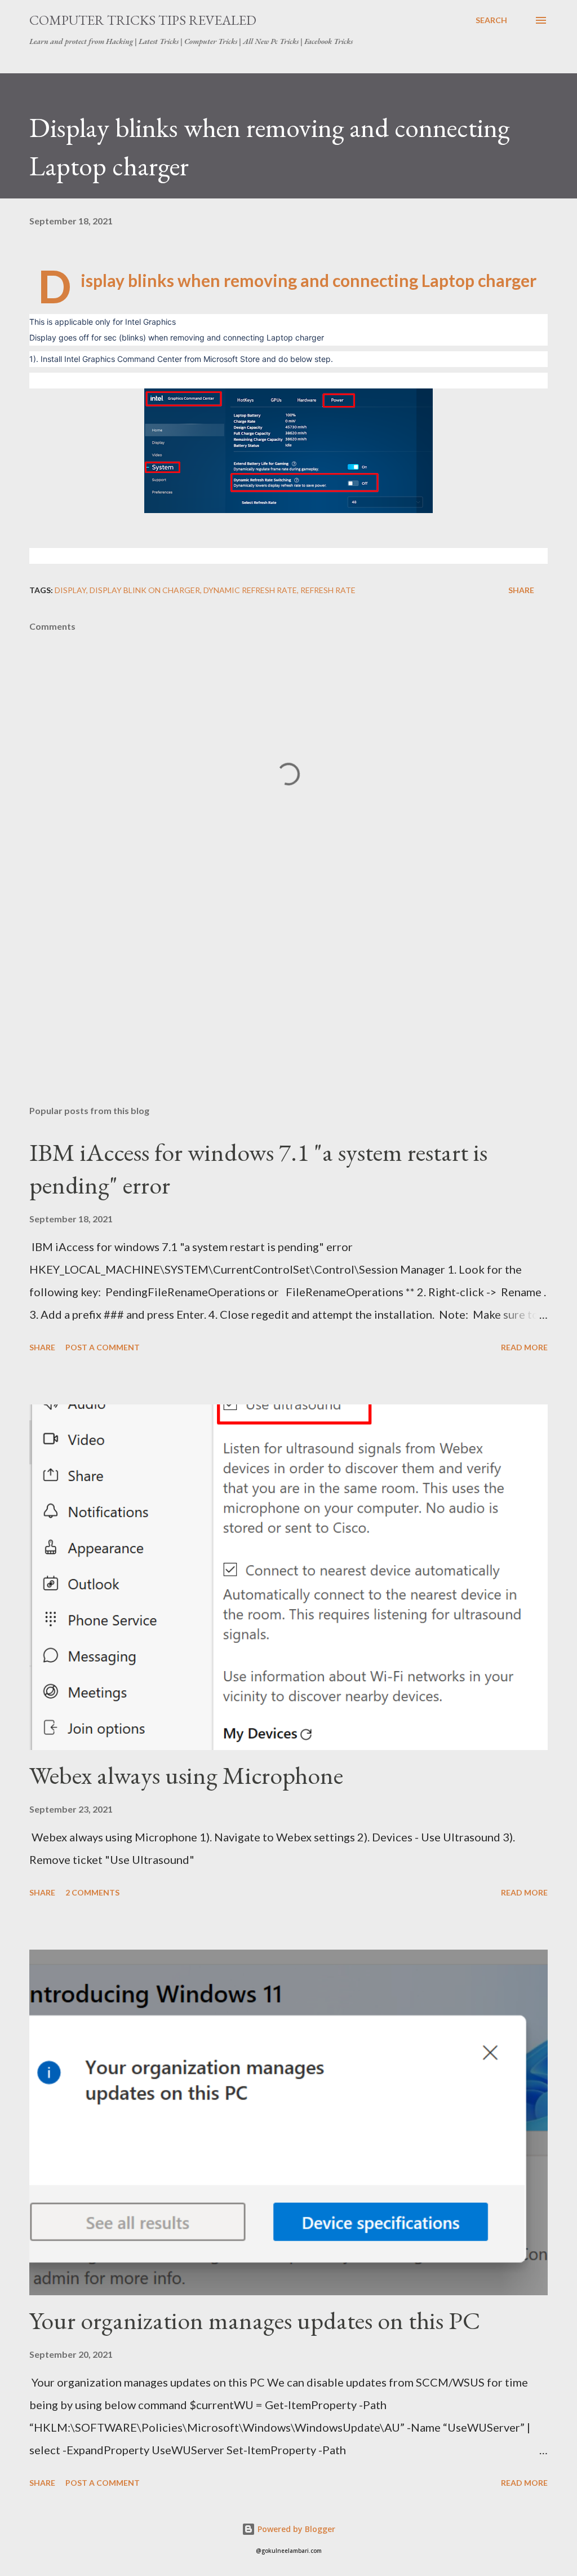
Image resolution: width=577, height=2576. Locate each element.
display (70, 590)
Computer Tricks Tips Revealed (143, 20)
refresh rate (328, 590)
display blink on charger (145, 590)
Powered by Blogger (295, 2529)
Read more (524, 1347)
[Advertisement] (288, 1008)
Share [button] (521, 590)
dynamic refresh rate (250, 590)
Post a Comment (103, 1347)
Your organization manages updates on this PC (255, 2320)
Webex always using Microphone (186, 1775)
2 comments (92, 1892)
